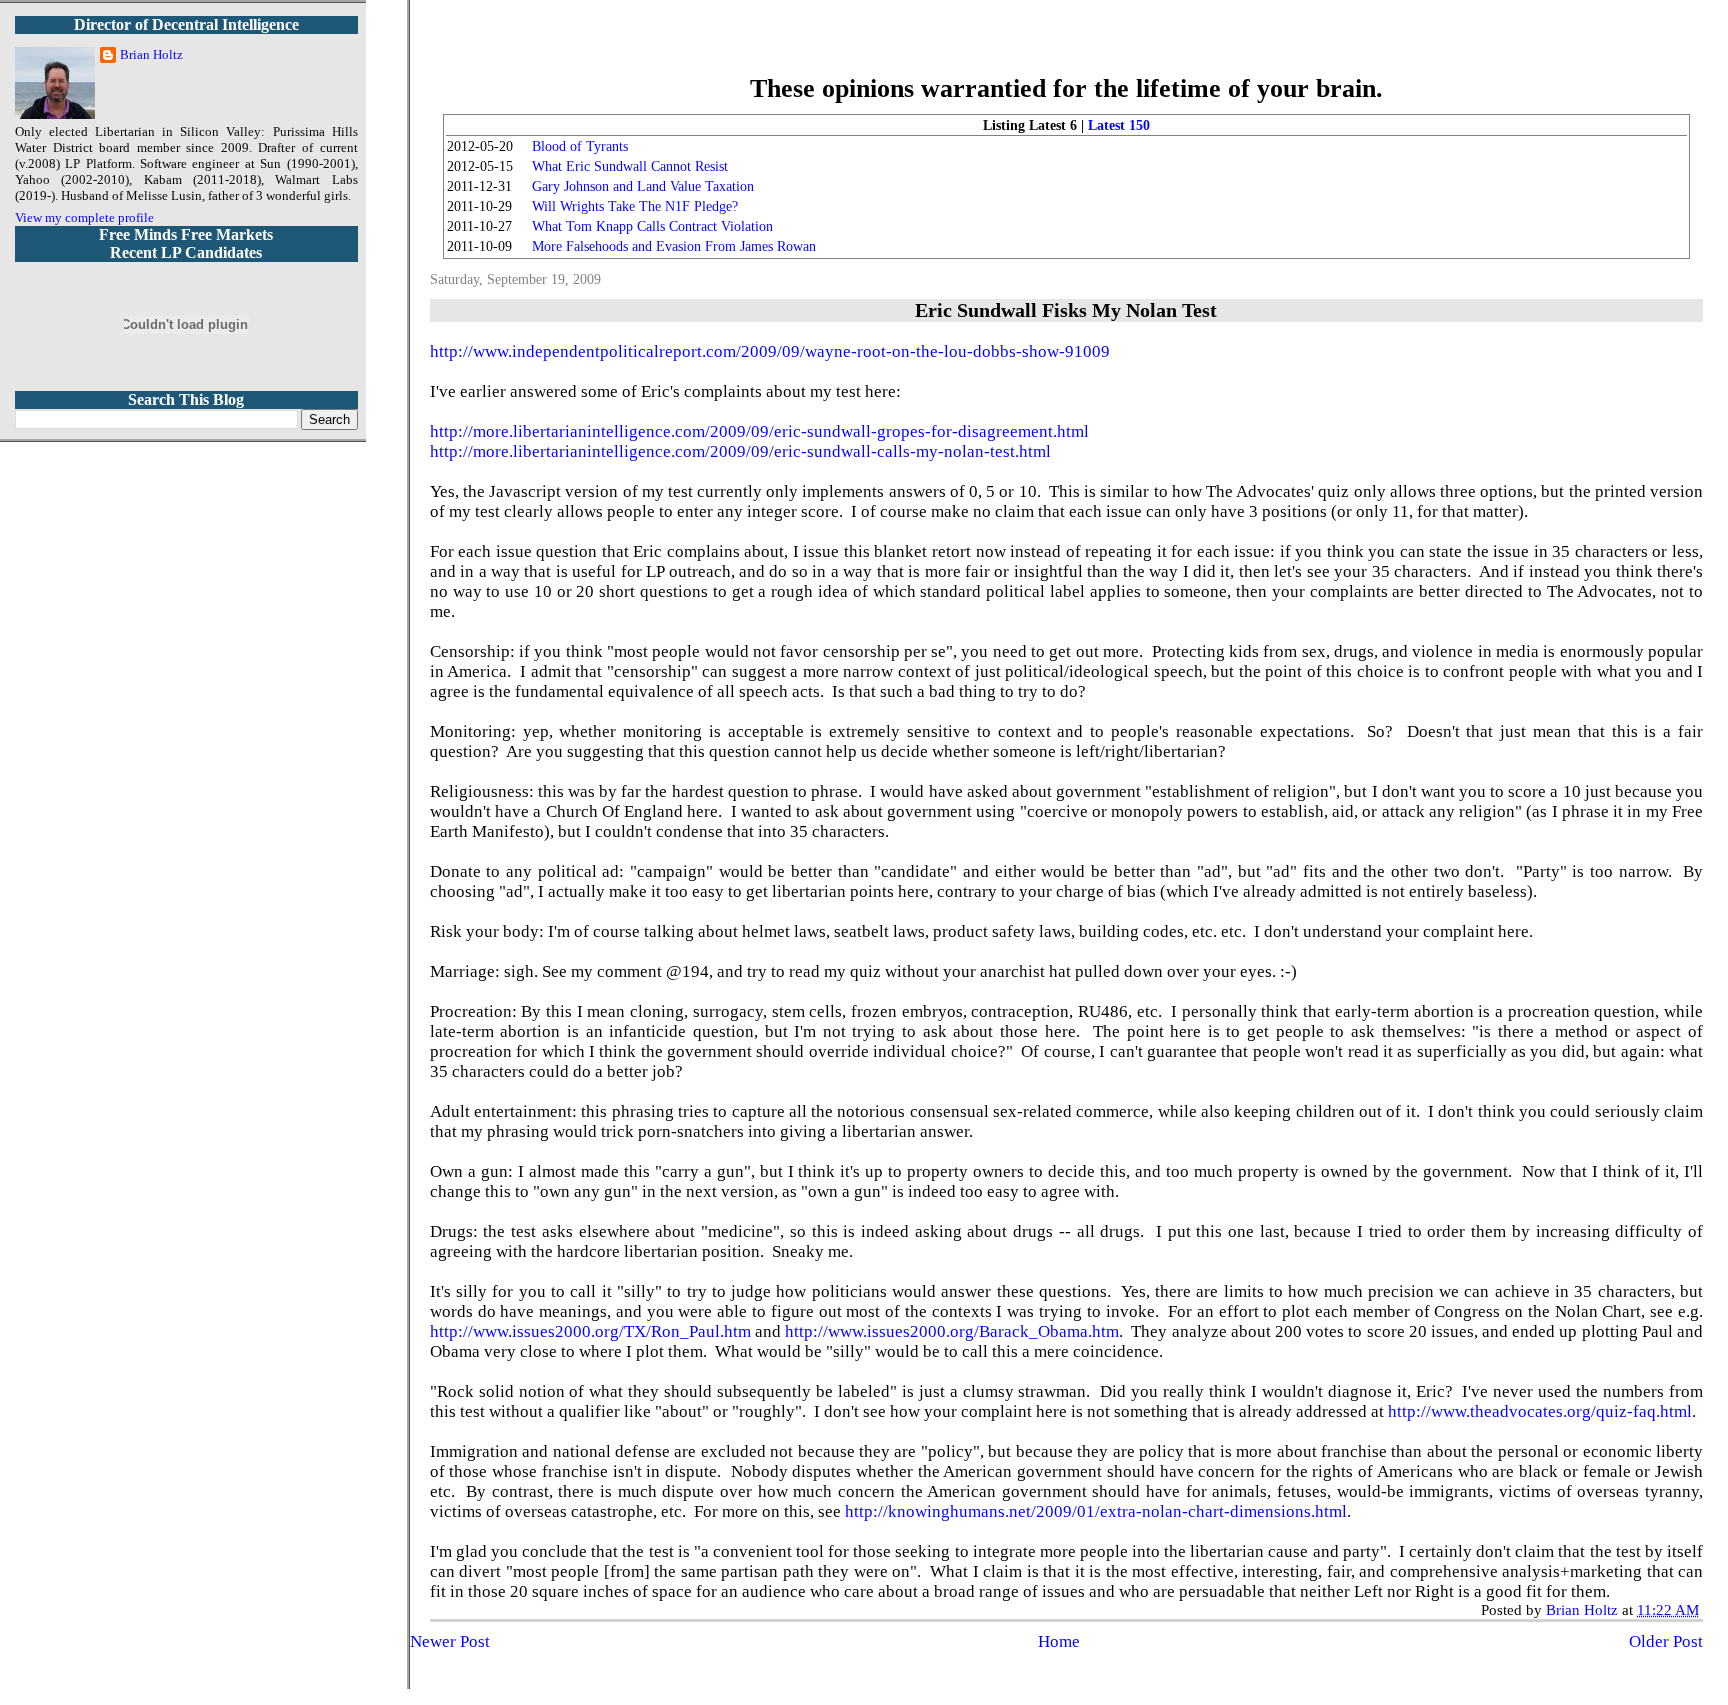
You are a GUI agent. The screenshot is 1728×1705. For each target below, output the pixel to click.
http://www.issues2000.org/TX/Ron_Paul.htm (590, 1331)
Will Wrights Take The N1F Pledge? (635, 206)
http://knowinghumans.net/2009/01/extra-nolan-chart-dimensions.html (1096, 1511)
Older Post (1666, 1641)
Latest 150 (1119, 125)
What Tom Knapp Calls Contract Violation (652, 226)
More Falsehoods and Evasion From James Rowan (674, 246)
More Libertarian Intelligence (1066, 49)
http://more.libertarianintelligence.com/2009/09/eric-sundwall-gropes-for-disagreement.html (759, 431)
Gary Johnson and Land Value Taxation (643, 186)
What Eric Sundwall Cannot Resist (630, 166)
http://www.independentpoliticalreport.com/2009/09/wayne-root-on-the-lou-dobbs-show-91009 (770, 351)
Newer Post (450, 1641)
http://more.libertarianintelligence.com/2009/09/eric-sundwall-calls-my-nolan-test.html (740, 451)
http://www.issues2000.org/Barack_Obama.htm (952, 1331)
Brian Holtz (151, 54)
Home (1059, 1641)
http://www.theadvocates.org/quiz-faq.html (1540, 1411)
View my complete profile (84, 217)
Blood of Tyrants (580, 146)
